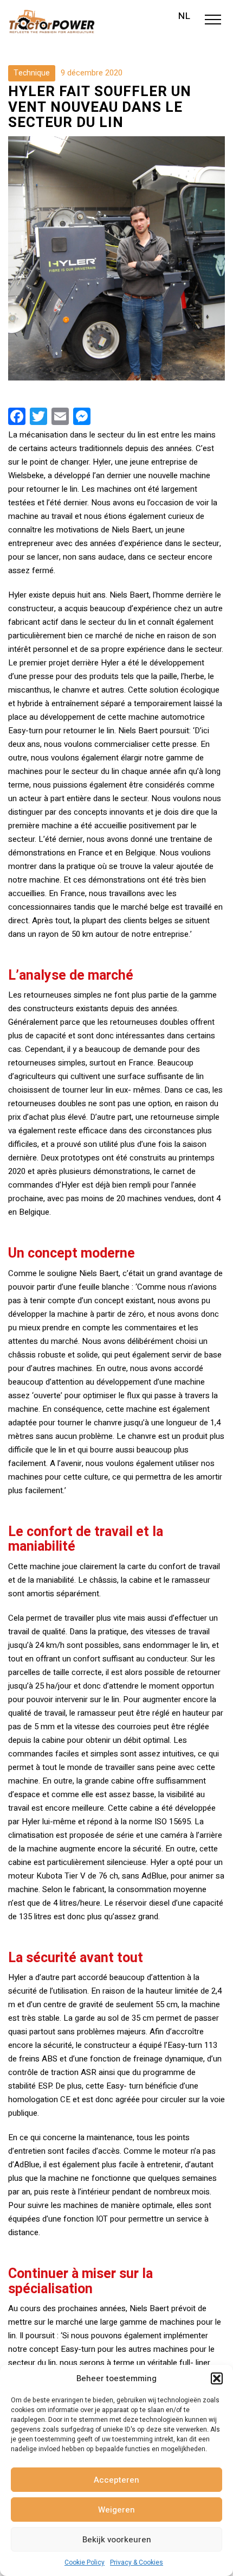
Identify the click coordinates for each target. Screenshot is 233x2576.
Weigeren (116, 2510)
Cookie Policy (85, 2562)
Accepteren (116, 2480)
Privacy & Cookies (137, 2562)
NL (185, 16)
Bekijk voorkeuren (117, 2540)
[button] (217, 2378)
